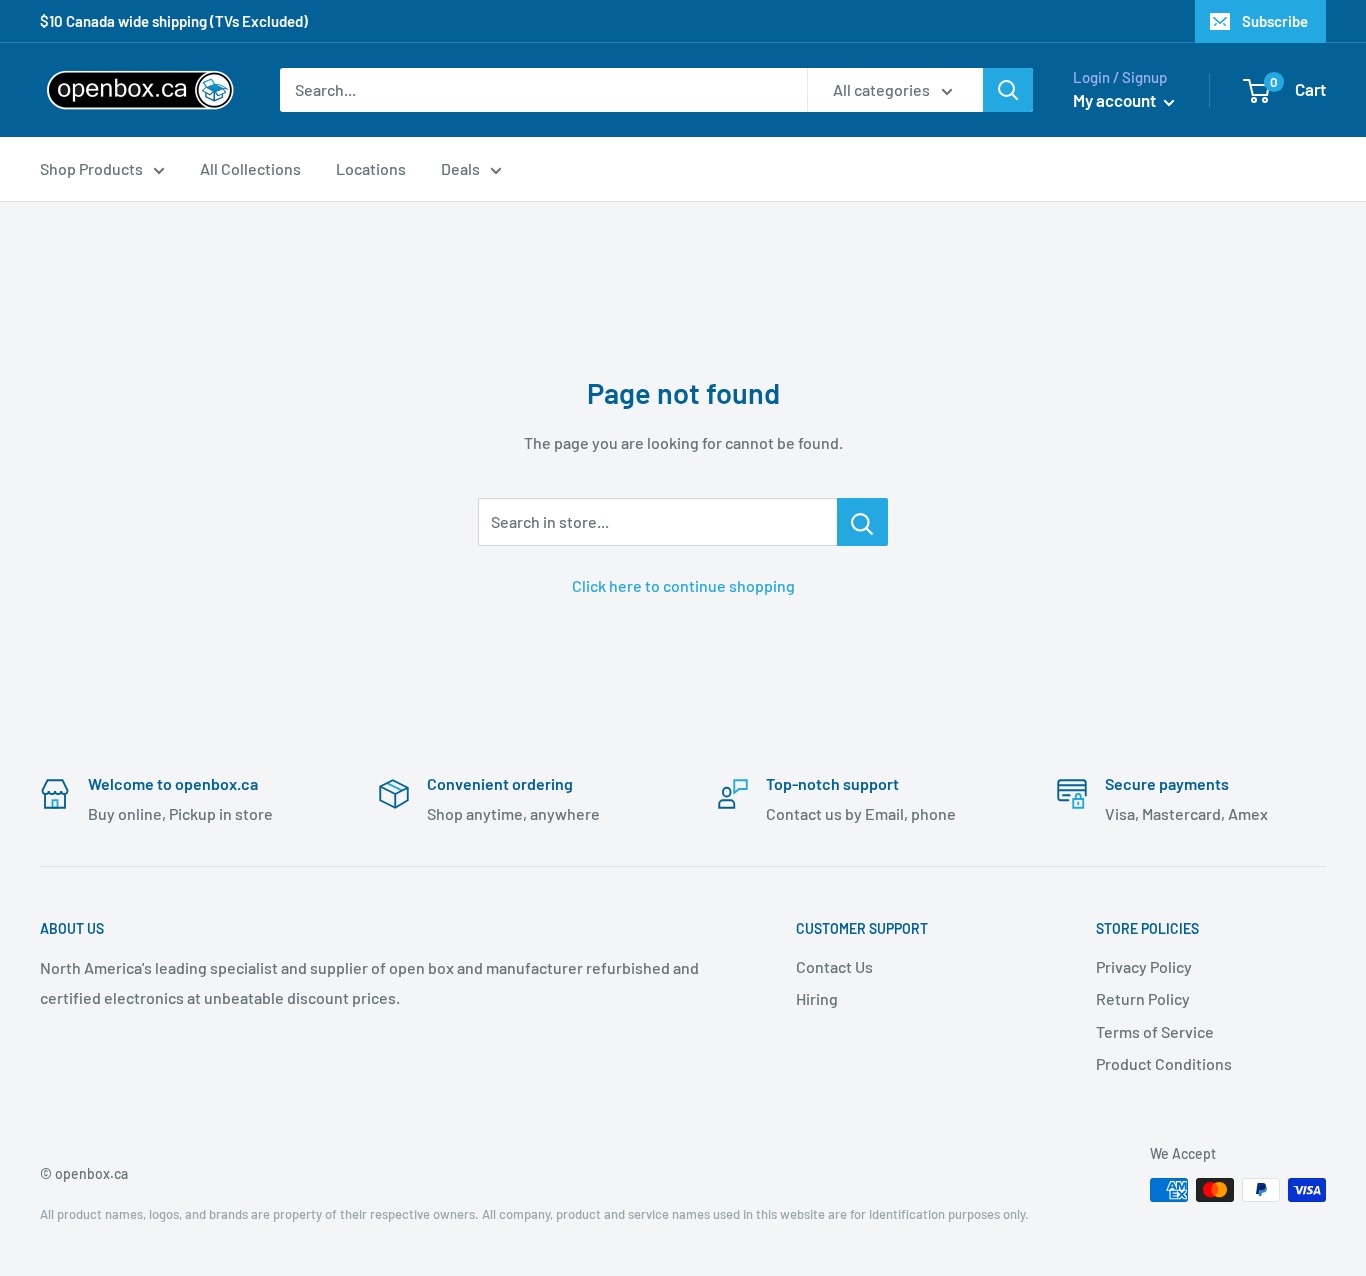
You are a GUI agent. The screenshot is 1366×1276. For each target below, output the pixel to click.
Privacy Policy (1144, 966)
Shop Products (91, 168)
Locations (371, 168)
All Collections (250, 168)
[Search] (1008, 90)
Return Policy (1143, 998)
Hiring (817, 998)
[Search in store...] (862, 522)
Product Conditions (1164, 1063)
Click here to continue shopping (683, 585)
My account (1116, 100)
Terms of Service (1155, 1031)
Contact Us (834, 966)
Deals (460, 168)
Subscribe (1275, 21)
